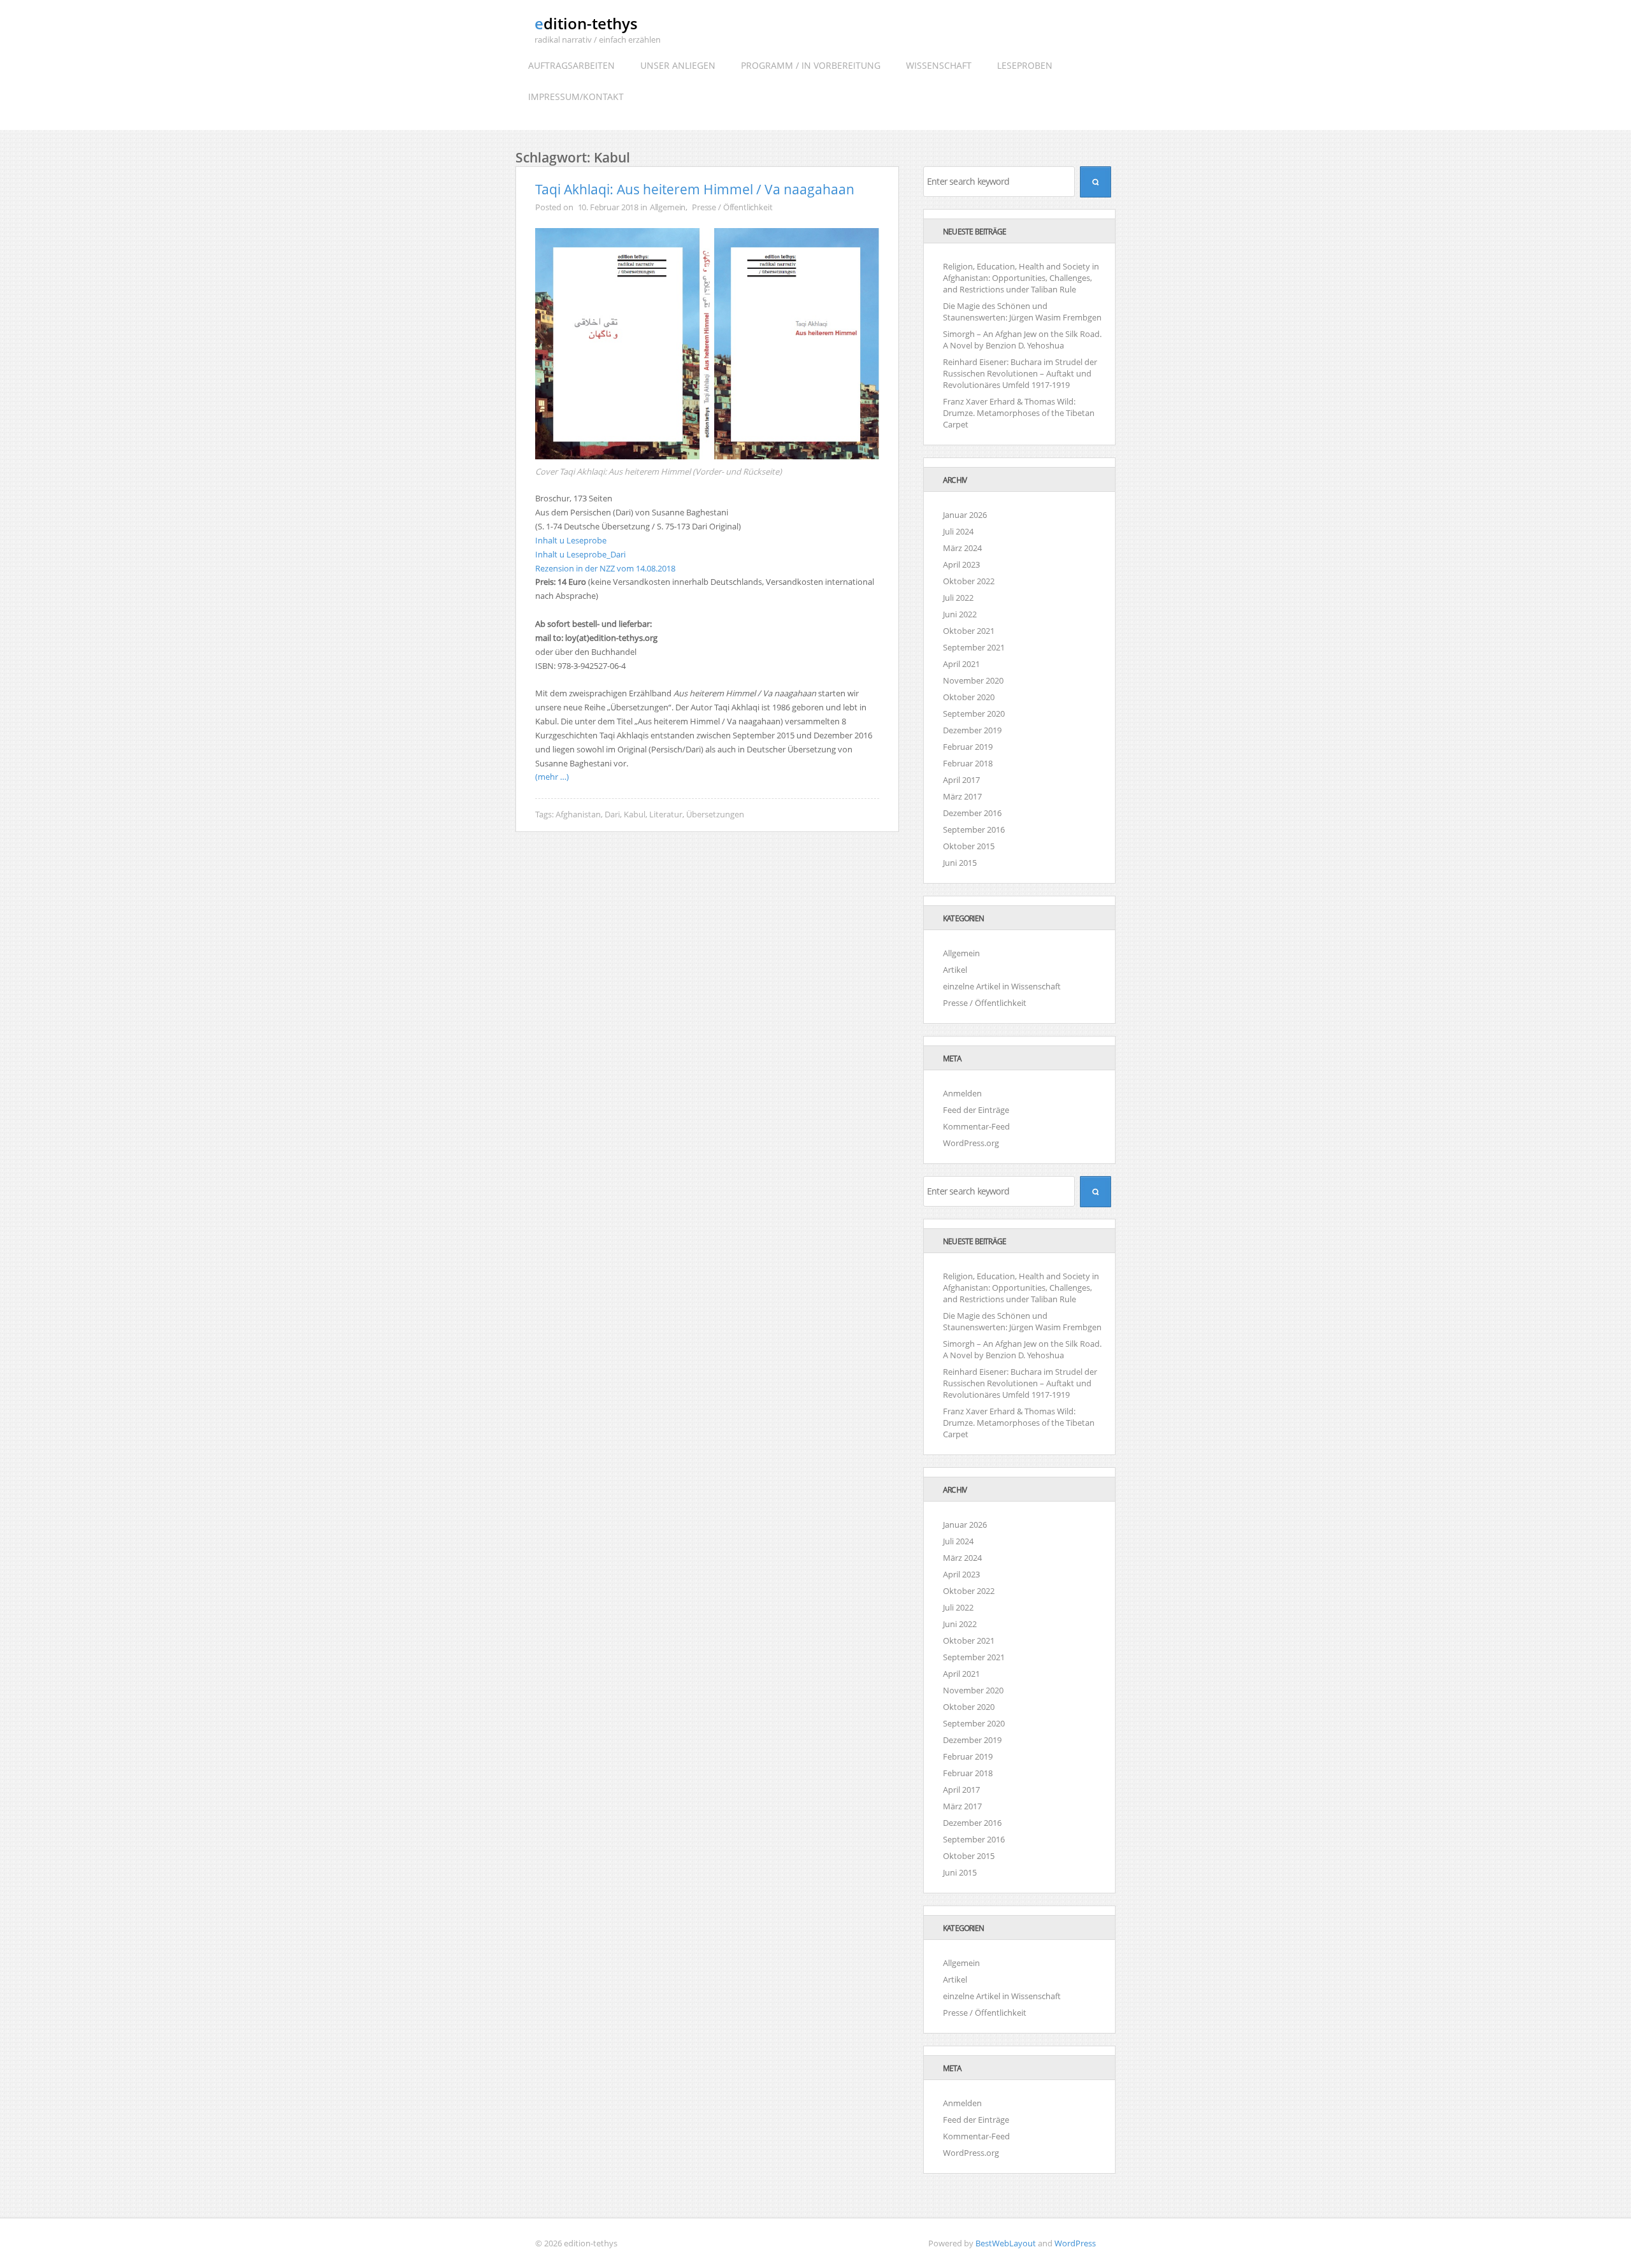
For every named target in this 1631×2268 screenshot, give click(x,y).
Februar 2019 (968, 747)
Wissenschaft (939, 65)
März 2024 (962, 548)
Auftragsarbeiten (571, 65)
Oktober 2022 (969, 581)
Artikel (955, 970)
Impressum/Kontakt (576, 97)
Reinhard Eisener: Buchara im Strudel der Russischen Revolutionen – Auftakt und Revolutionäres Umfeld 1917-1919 (1020, 1383)
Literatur (666, 814)
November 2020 (973, 680)
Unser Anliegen (678, 65)
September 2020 (974, 714)
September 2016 (974, 829)
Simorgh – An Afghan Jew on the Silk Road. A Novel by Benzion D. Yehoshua (1022, 1349)
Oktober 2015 (969, 846)
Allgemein (668, 207)
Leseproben (1025, 65)
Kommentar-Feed (976, 1126)
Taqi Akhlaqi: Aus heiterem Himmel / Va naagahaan (695, 189)
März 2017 (962, 796)
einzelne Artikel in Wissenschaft (1002, 986)
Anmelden (962, 1093)
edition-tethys (586, 23)
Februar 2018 (968, 763)
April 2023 (961, 564)
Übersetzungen (715, 814)
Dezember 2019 (972, 730)
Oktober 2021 (969, 631)
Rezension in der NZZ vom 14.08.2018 (605, 568)
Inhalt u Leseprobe (571, 540)
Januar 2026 (965, 515)
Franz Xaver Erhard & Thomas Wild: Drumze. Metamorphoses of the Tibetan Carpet (1019, 1423)
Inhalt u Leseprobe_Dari (580, 554)
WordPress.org (971, 1143)
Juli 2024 (958, 531)
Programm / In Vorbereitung (811, 65)
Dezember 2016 (972, 813)
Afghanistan (578, 814)
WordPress (1075, 2243)
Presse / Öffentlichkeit (732, 207)
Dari (612, 814)
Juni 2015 (960, 863)
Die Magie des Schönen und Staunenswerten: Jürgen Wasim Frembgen (1022, 1321)
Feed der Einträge (976, 1110)
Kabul (635, 814)
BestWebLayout (1006, 2243)
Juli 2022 (958, 598)
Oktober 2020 (969, 697)
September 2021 (974, 647)
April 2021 (961, 664)
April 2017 (961, 780)
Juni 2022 (960, 614)
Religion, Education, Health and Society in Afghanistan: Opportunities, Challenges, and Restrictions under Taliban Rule (1021, 1288)
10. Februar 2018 (608, 207)
